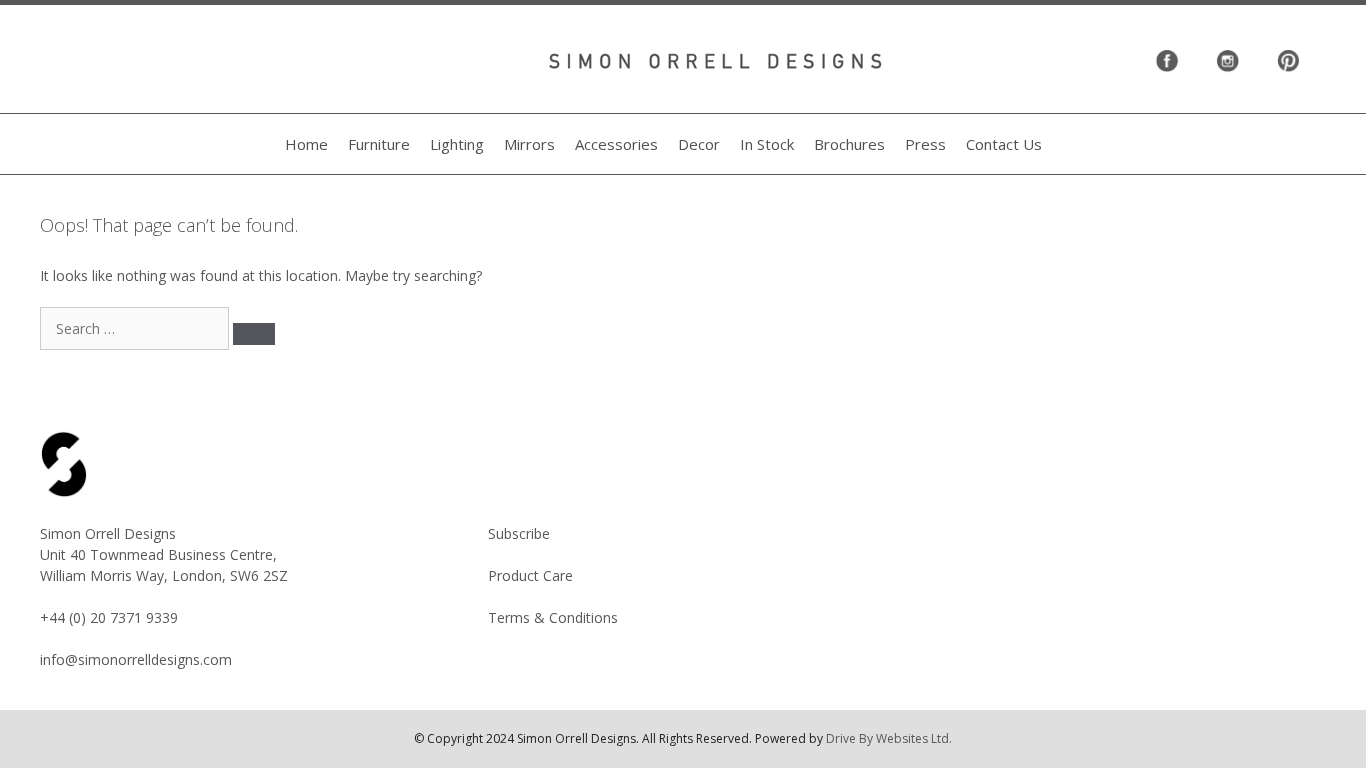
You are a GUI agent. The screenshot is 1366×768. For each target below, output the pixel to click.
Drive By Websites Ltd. (889, 738)
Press (925, 144)
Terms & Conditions (553, 617)
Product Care (530, 575)
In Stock (767, 144)
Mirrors (529, 144)
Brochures (849, 144)
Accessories (616, 144)
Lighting (457, 144)
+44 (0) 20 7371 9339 (109, 617)
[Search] (254, 334)
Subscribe (519, 533)
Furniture (379, 144)
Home (306, 144)
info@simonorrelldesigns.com (136, 659)
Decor (699, 144)
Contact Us (1004, 144)
